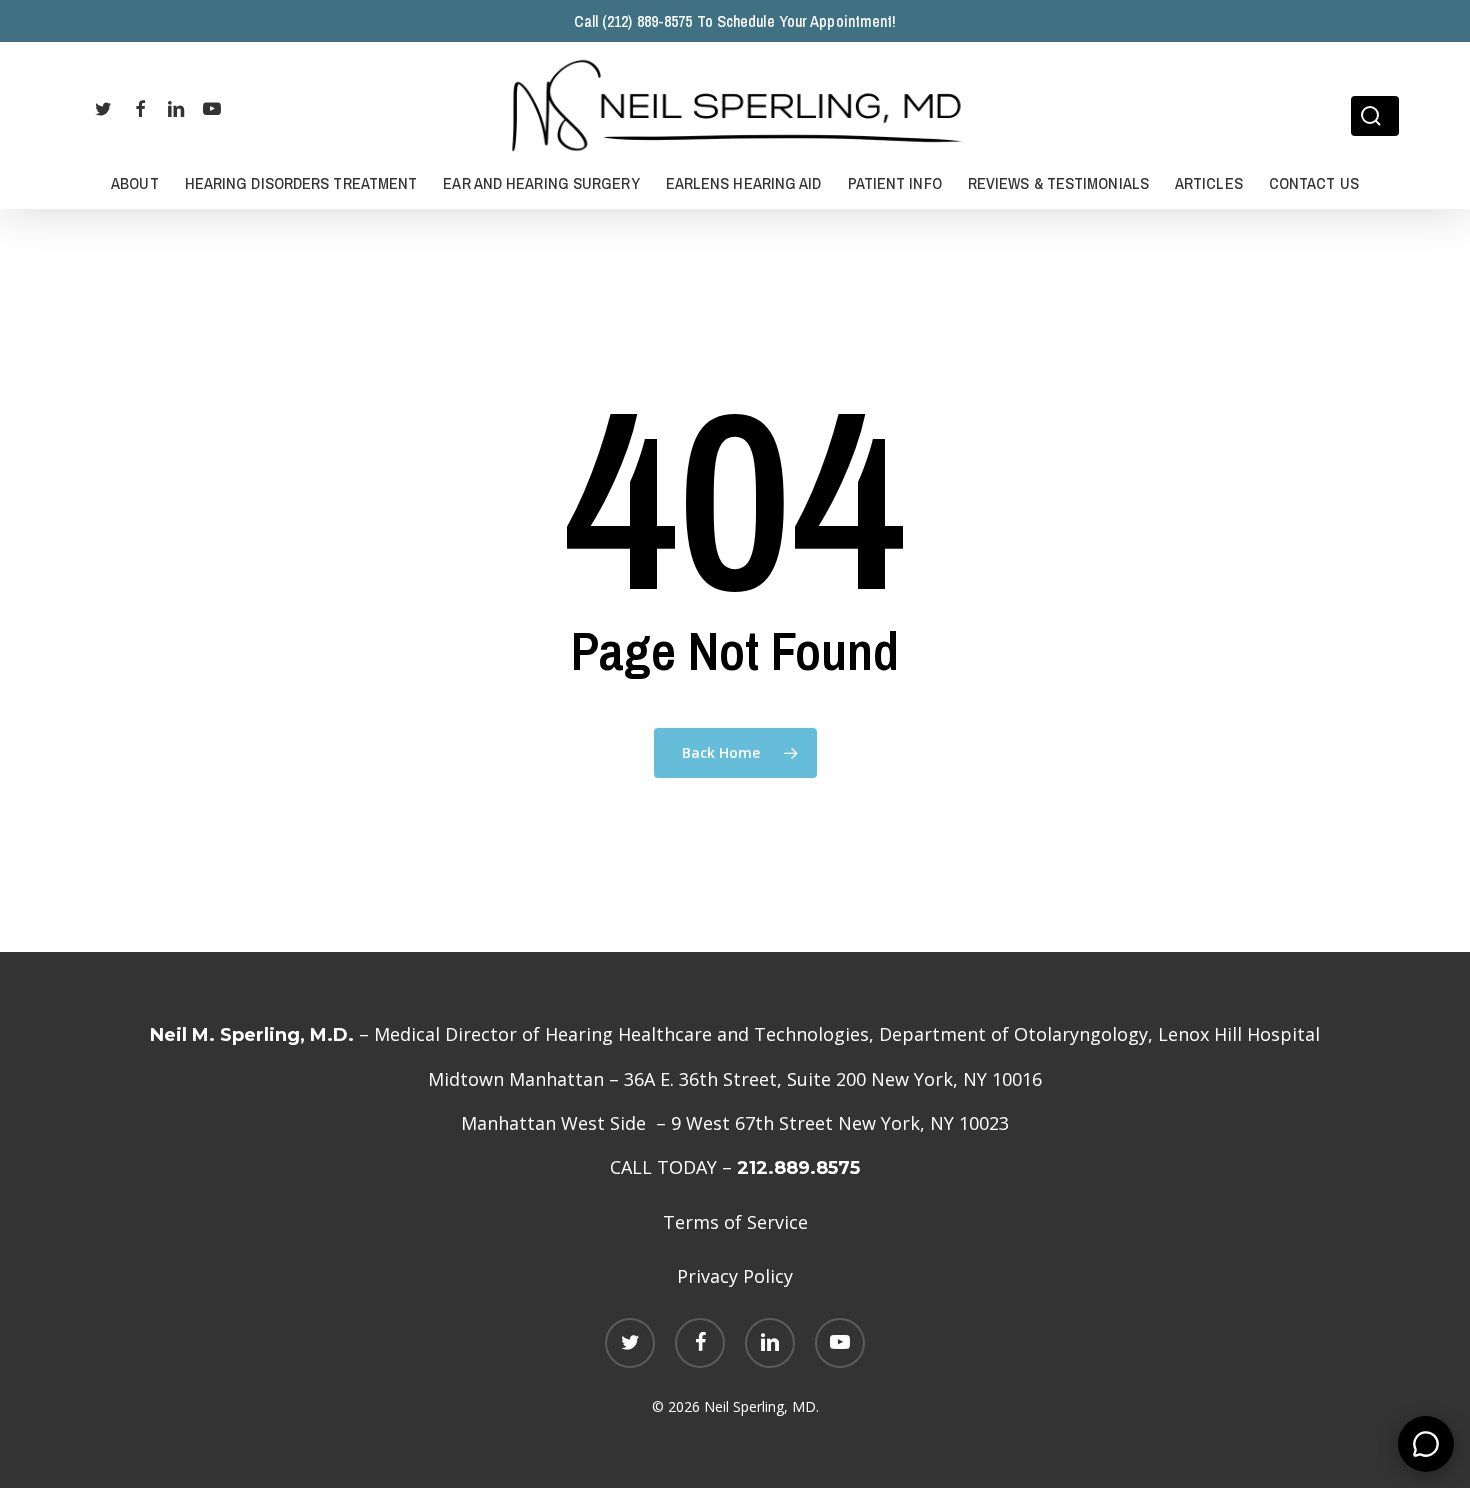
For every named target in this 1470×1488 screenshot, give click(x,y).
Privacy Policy (735, 1276)
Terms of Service (735, 1222)
